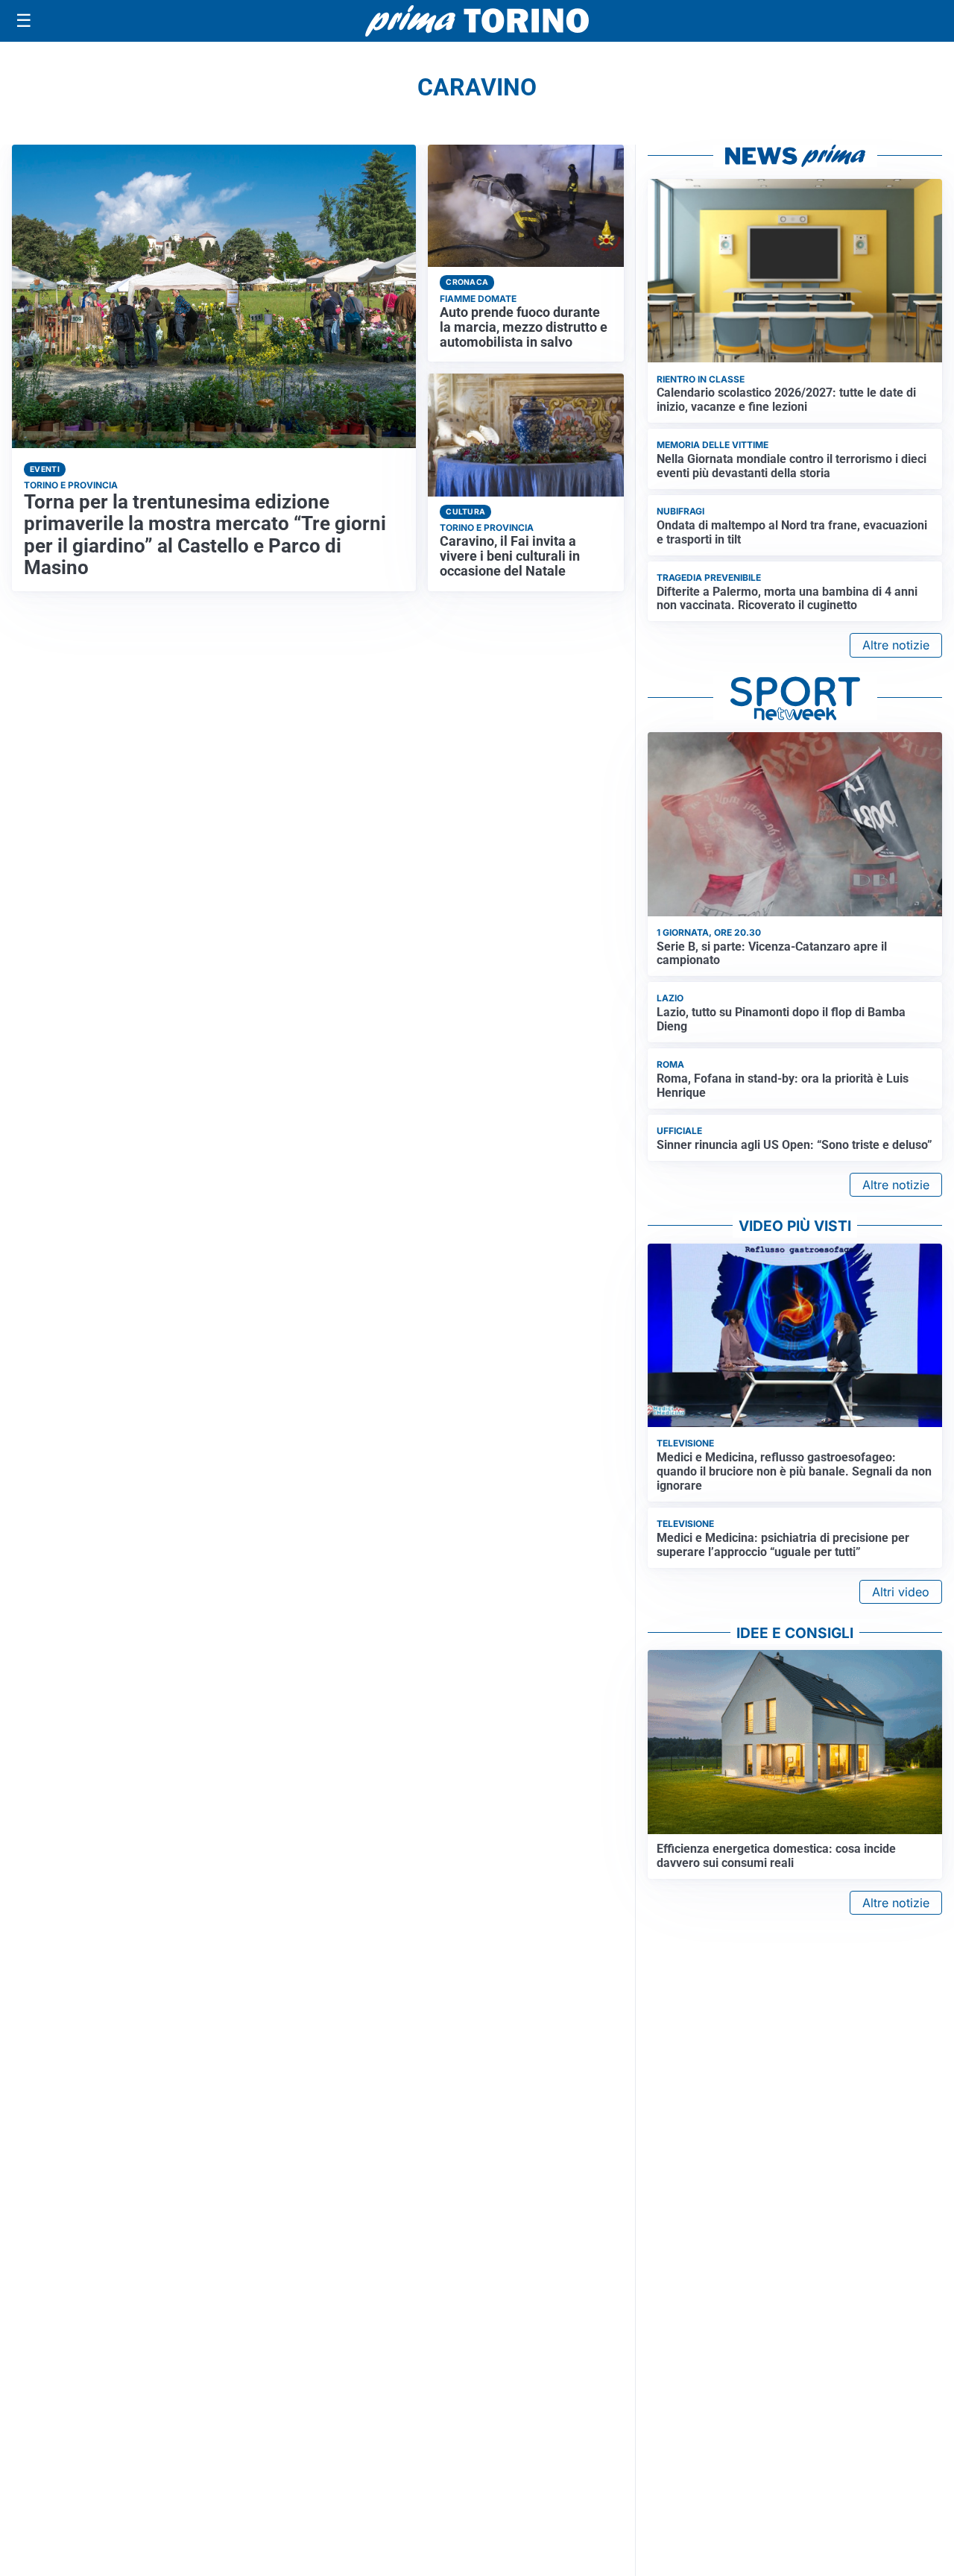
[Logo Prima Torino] (477, 21)
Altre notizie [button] (896, 645)
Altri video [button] (901, 1592)
